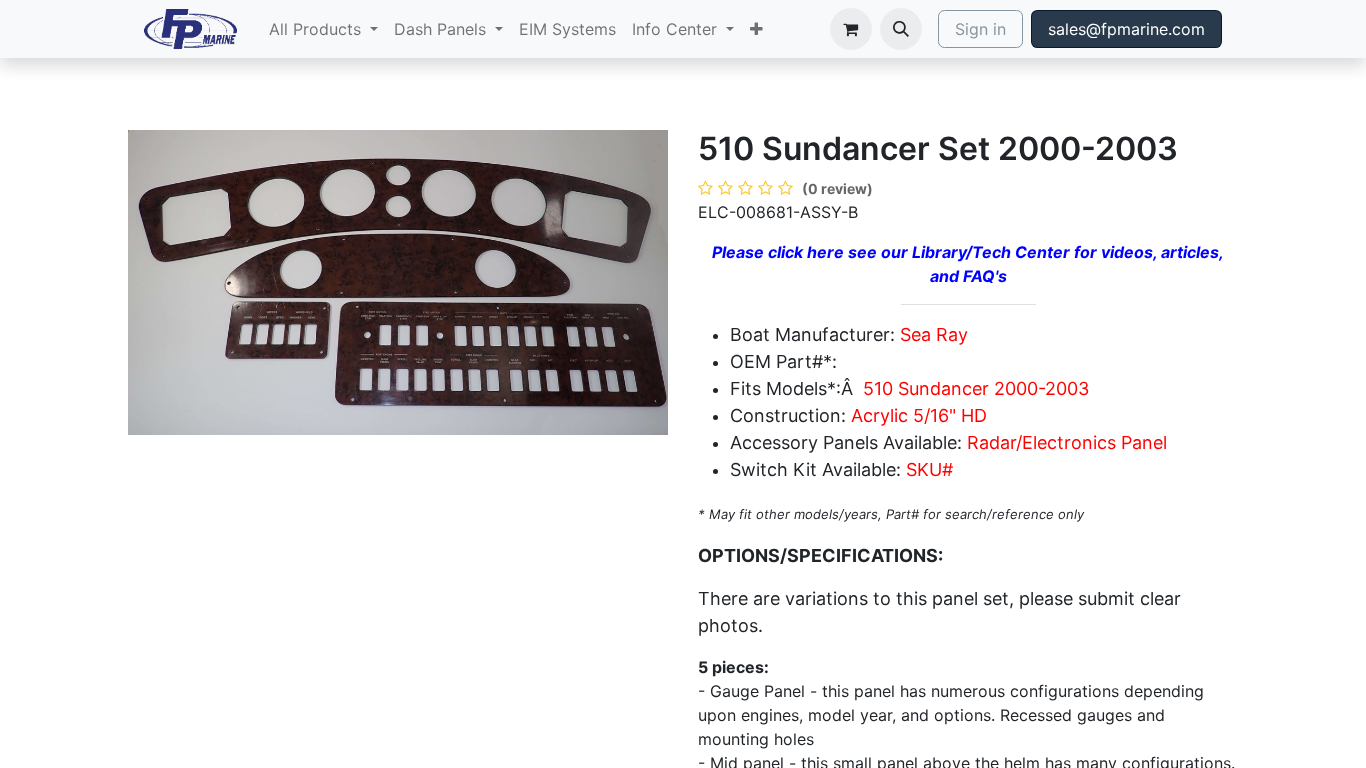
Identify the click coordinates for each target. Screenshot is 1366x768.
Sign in (980, 29)
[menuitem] (323, 29)
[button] (901, 29)
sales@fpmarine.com (1126, 29)
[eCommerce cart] (851, 29)
